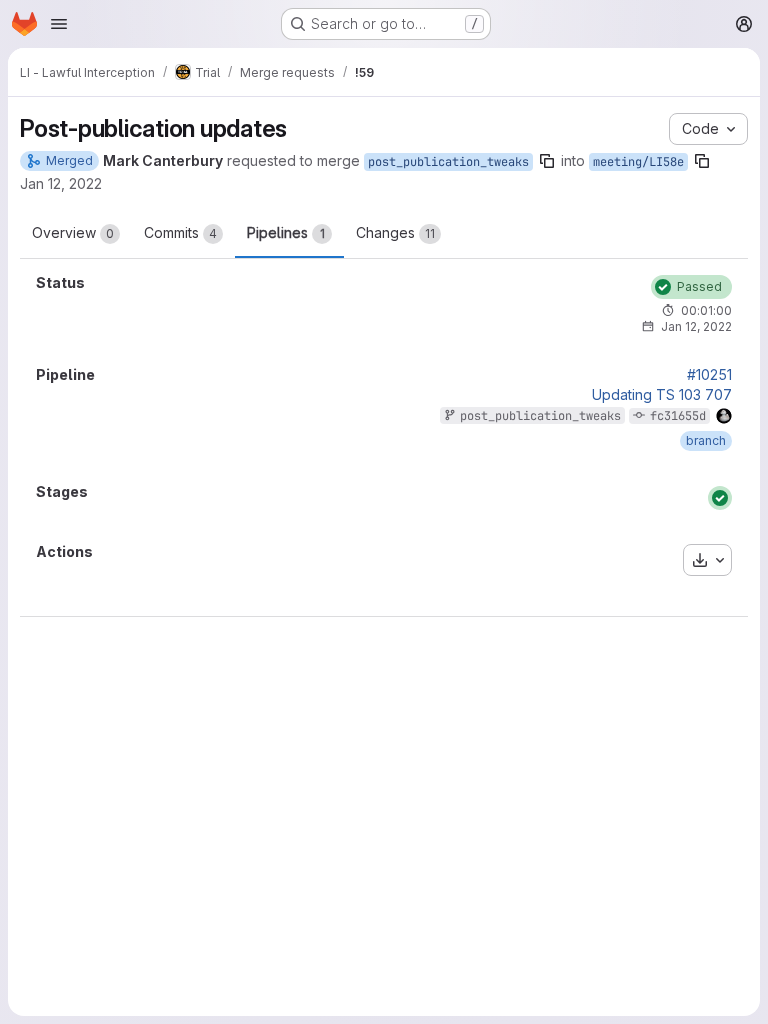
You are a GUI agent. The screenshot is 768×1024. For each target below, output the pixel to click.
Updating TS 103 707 (662, 395)
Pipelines (286, 232)
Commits (180, 232)
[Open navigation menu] (59, 24)
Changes (395, 232)
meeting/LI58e (638, 162)
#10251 (709, 375)
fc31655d (678, 416)
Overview (73, 232)
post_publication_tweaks (448, 162)
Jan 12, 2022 (61, 183)
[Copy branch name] (547, 161)
